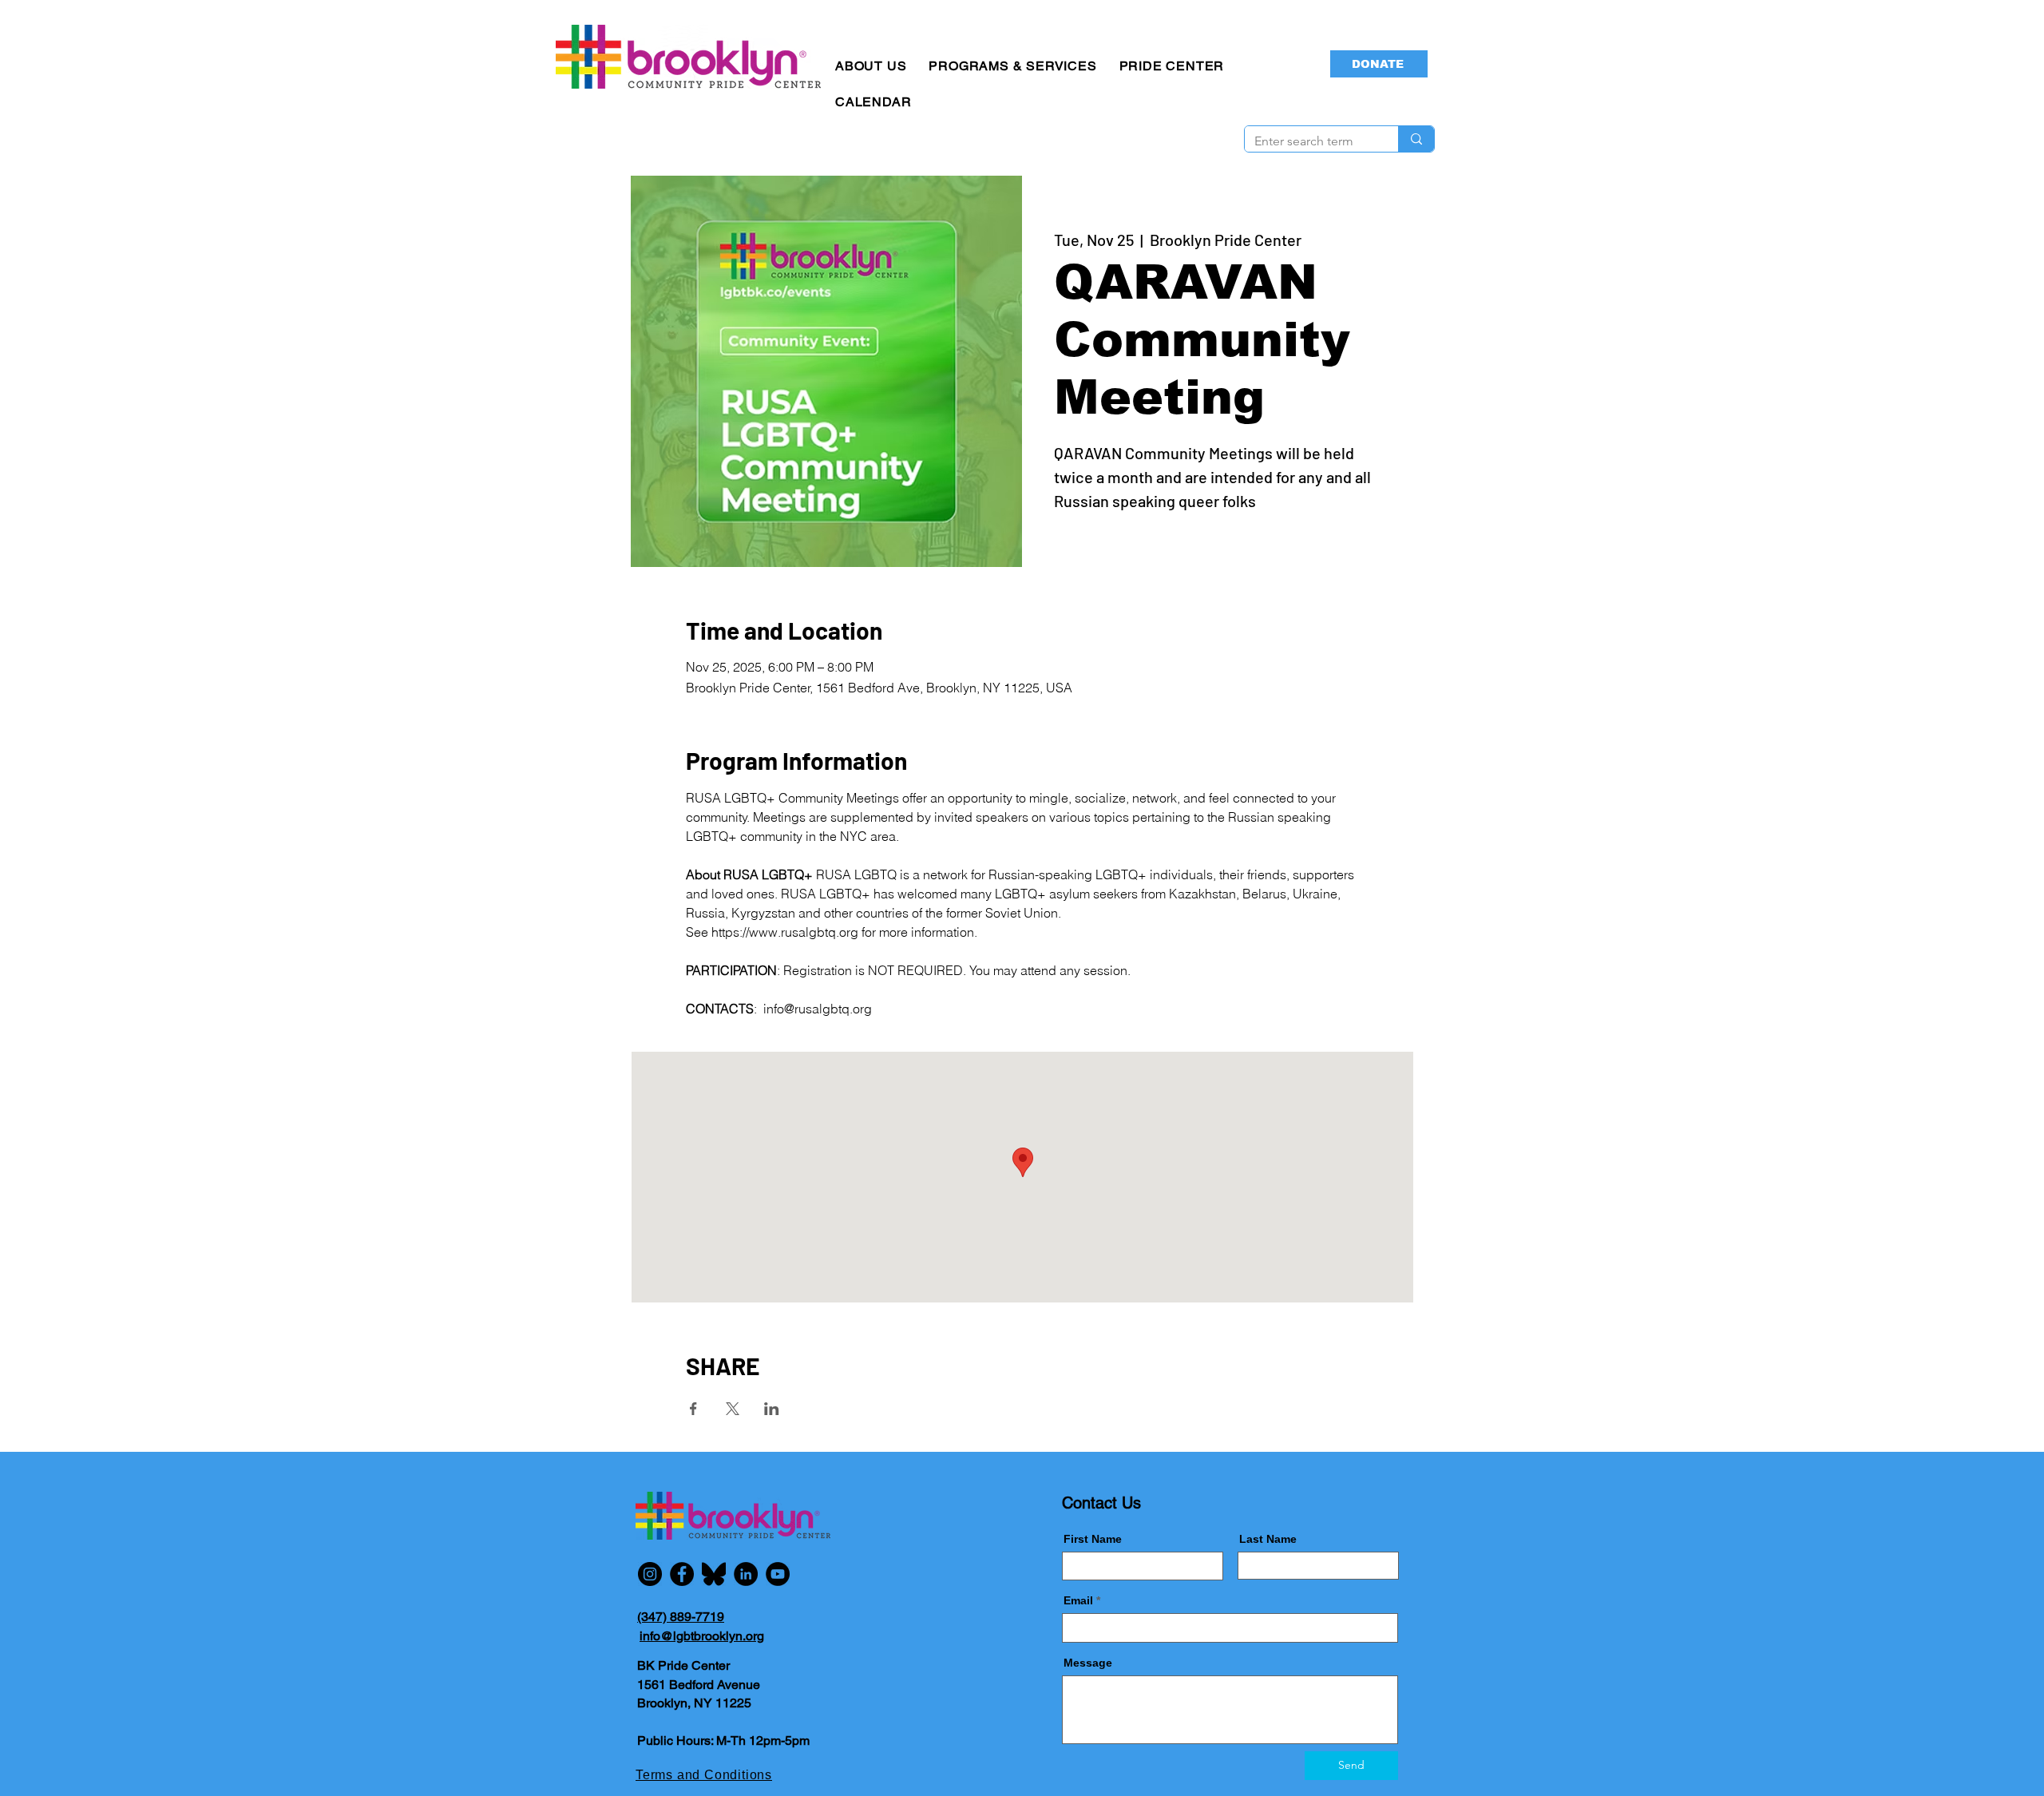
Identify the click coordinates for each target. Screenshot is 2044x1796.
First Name (1093, 1539)
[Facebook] (682, 1574)
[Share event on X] (733, 1409)
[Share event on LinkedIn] (772, 1409)
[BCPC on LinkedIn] (746, 1574)
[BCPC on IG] (650, 1574)
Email (1078, 1600)
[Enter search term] (1416, 139)
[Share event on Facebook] (693, 1409)
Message (1088, 1663)
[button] (871, 66)
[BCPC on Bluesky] (714, 1574)
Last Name (1268, 1539)
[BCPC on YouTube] (778, 1574)
